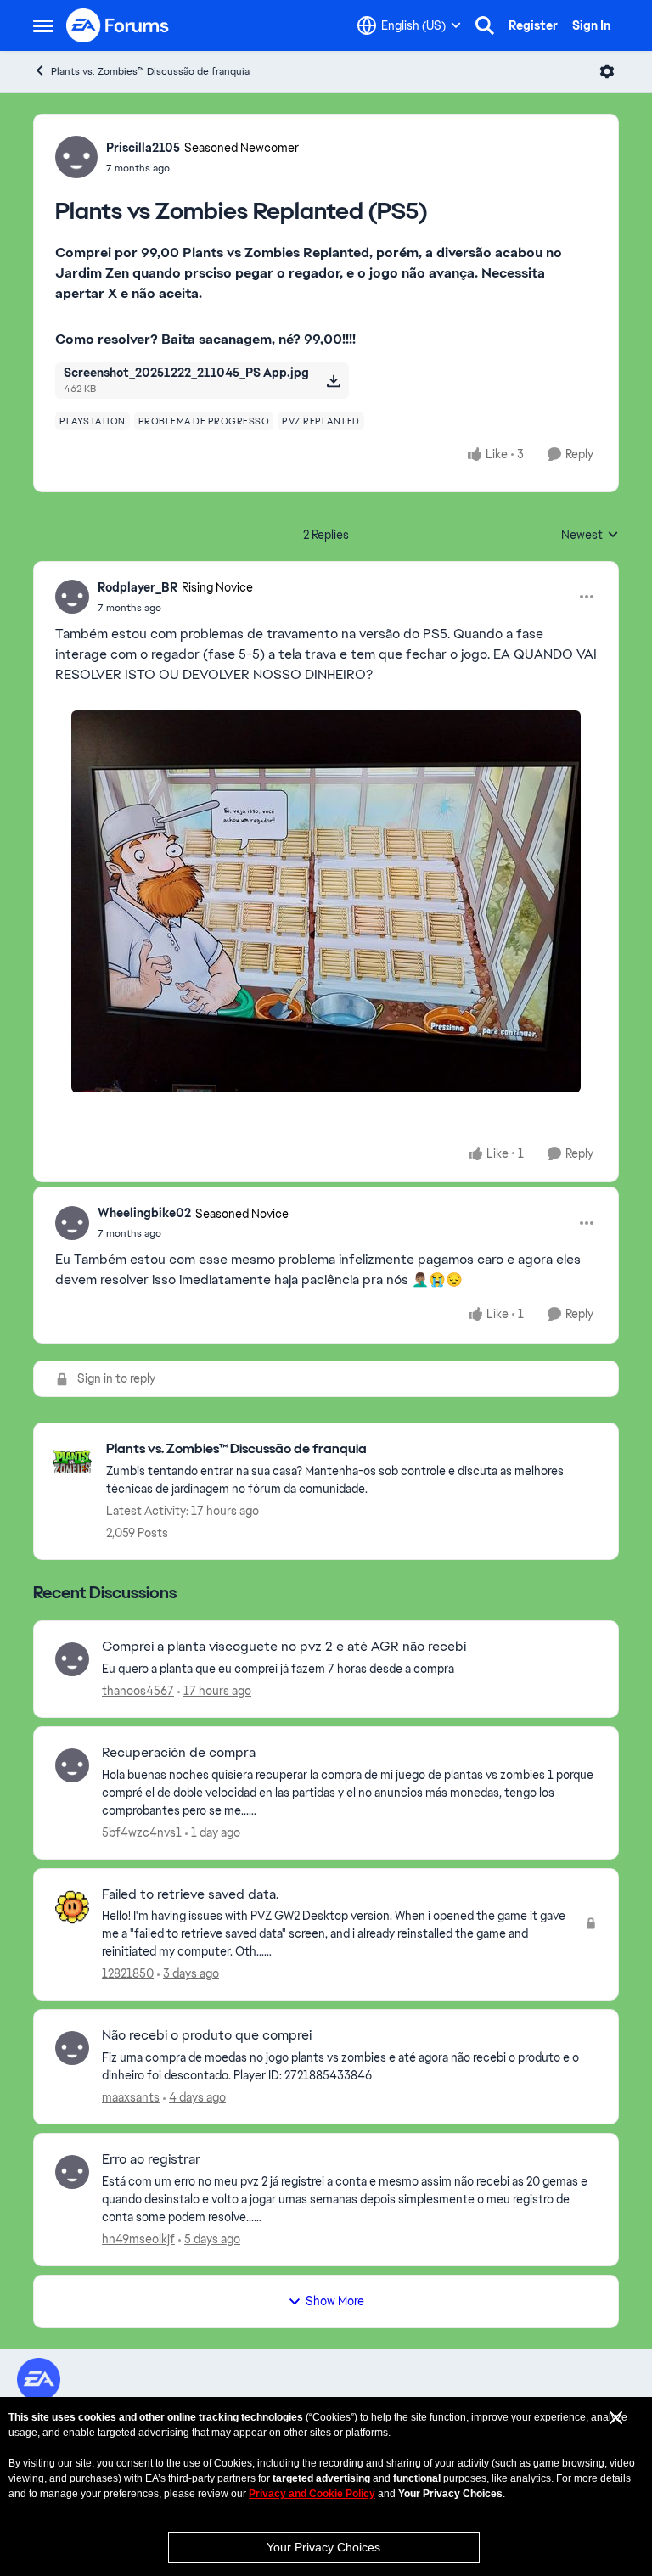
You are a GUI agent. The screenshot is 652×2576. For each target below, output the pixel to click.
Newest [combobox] (590, 536)
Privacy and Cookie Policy (312, 2494)
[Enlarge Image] (326, 901)
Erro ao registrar (151, 2159)
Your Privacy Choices (323, 2547)
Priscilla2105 (143, 148)
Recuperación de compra (179, 1753)
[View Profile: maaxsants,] (72, 2048)
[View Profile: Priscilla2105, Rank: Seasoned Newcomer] (76, 157)
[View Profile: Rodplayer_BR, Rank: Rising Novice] (72, 597)
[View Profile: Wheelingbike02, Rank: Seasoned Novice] (72, 1223)
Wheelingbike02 (144, 1213)
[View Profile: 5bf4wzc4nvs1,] (72, 1765)
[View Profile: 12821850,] (72, 1907)
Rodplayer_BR (138, 587)
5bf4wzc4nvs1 (142, 1832)
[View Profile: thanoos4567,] (72, 1659)
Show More (335, 2301)
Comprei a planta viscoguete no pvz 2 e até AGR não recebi (284, 1647)
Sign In (591, 25)
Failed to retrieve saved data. (190, 1894)
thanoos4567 (138, 1691)
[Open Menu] (607, 71)
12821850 (128, 1973)
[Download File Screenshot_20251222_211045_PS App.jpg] (333, 380)
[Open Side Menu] (43, 25)
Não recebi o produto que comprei (207, 2035)
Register (533, 25)
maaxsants (131, 2097)
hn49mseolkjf (138, 2239)
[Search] (485, 25)
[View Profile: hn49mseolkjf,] (72, 2172)
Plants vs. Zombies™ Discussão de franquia (150, 71)
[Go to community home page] (118, 25)
